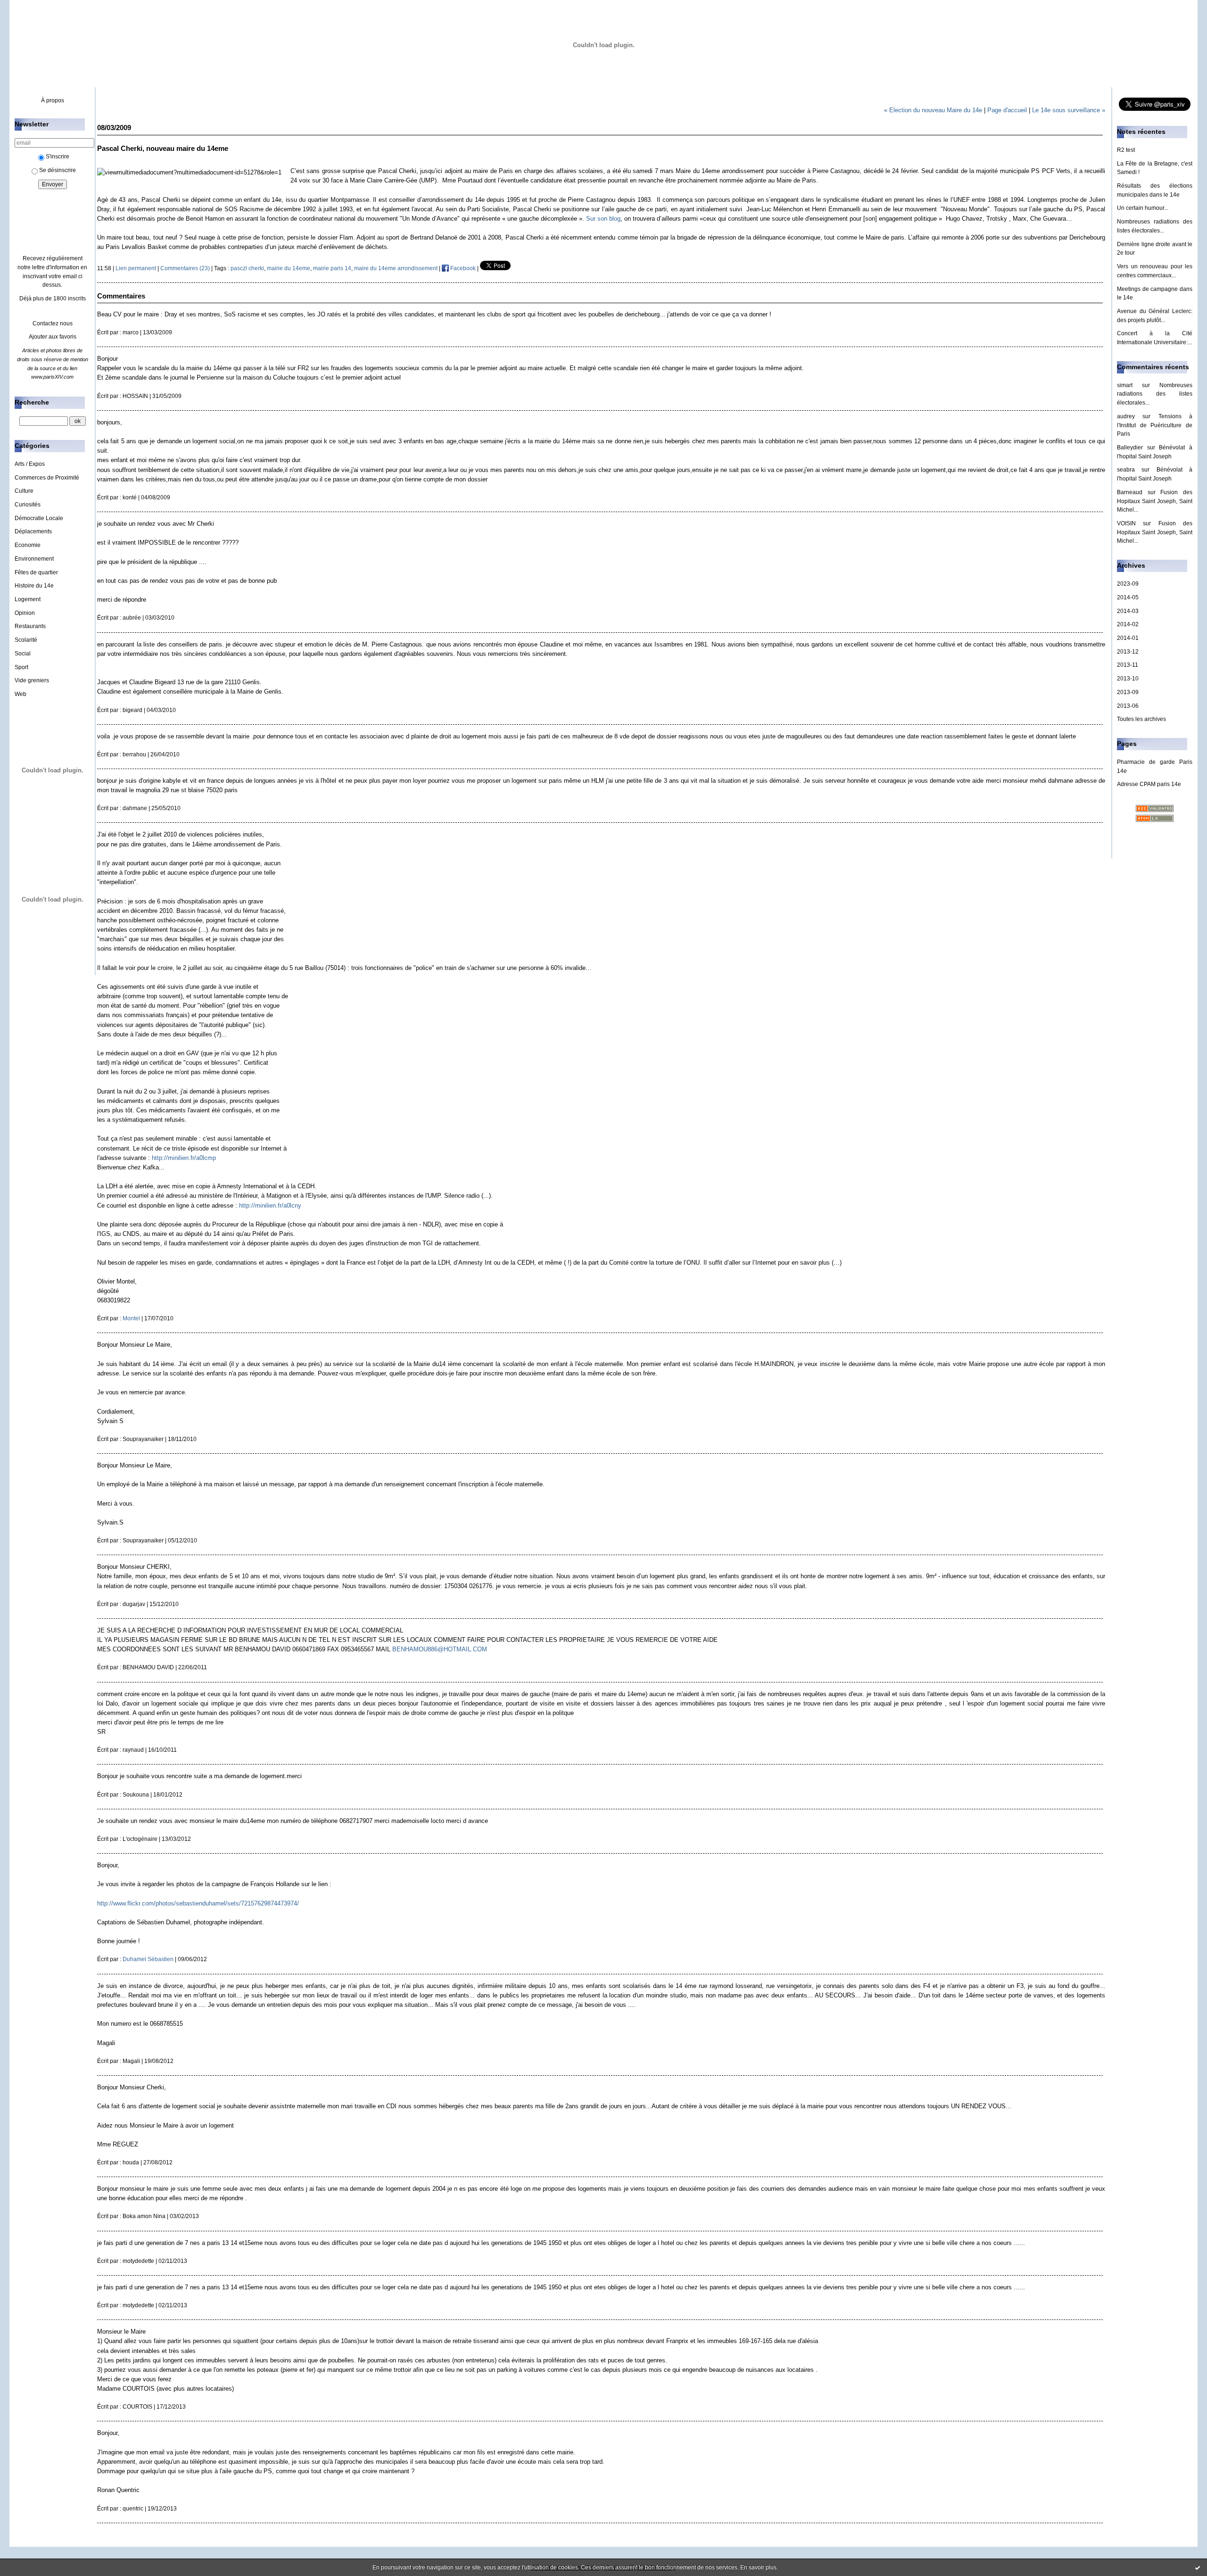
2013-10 (1128, 679)
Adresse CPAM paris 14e (1149, 784)
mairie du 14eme (289, 268)
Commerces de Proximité (47, 478)
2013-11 (1128, 665)
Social (23, 654)
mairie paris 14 (332, 268)
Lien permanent (136, 268)
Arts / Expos (30, 464)
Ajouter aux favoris (53, 337)
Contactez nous (53, 323)
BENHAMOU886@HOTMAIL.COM (440, 1649)
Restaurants (30, 626)
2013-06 (1128, 706)
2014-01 (1128, 638)
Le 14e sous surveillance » (1069, 110)
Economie (28, 545)
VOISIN (1126, 523)
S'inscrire (58, 157)
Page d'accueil (1007, 110)
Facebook (462, 268)
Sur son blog (603, 219)
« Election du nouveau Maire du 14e (933, 110)
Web (21, 694)
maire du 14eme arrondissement (396, 268)
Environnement (34, 559)
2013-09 (1128, 692)
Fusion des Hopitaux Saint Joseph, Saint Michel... (1155, 501)
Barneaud (1130, 492)
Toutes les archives (1141, 719)
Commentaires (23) (185, 268)
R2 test (1126, 150)
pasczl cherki (247, 268)
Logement (28, 599)
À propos (53, 100)
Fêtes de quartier (36, 572)
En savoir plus (758, 2568)
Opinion (25, 613)
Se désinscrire (58, 170)
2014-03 (1128, 611)
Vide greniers (32, 680)
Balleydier (1130, 447)
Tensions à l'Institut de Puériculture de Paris (1155, 425)
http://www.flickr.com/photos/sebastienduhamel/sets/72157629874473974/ (198, 1903)
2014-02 (1128, 624)
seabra (1126, 470)
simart (1125, 385)
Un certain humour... (1143, 208)
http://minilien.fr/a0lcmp (184, 1158)
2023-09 (1128, 584)
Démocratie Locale (39, 518)
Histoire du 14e (34, 586)
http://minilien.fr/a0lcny (270, 1205)
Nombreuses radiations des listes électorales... (1155, 394)
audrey (1126, 416)
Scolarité (26, 640)
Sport (21, 667)
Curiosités (28, 505)
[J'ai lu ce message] (1198, 2568)
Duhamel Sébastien (148, 1959)
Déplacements (33, 531)
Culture (24, 491)
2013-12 (1128, 652)
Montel (131, 1318)
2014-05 (1128, 597)
